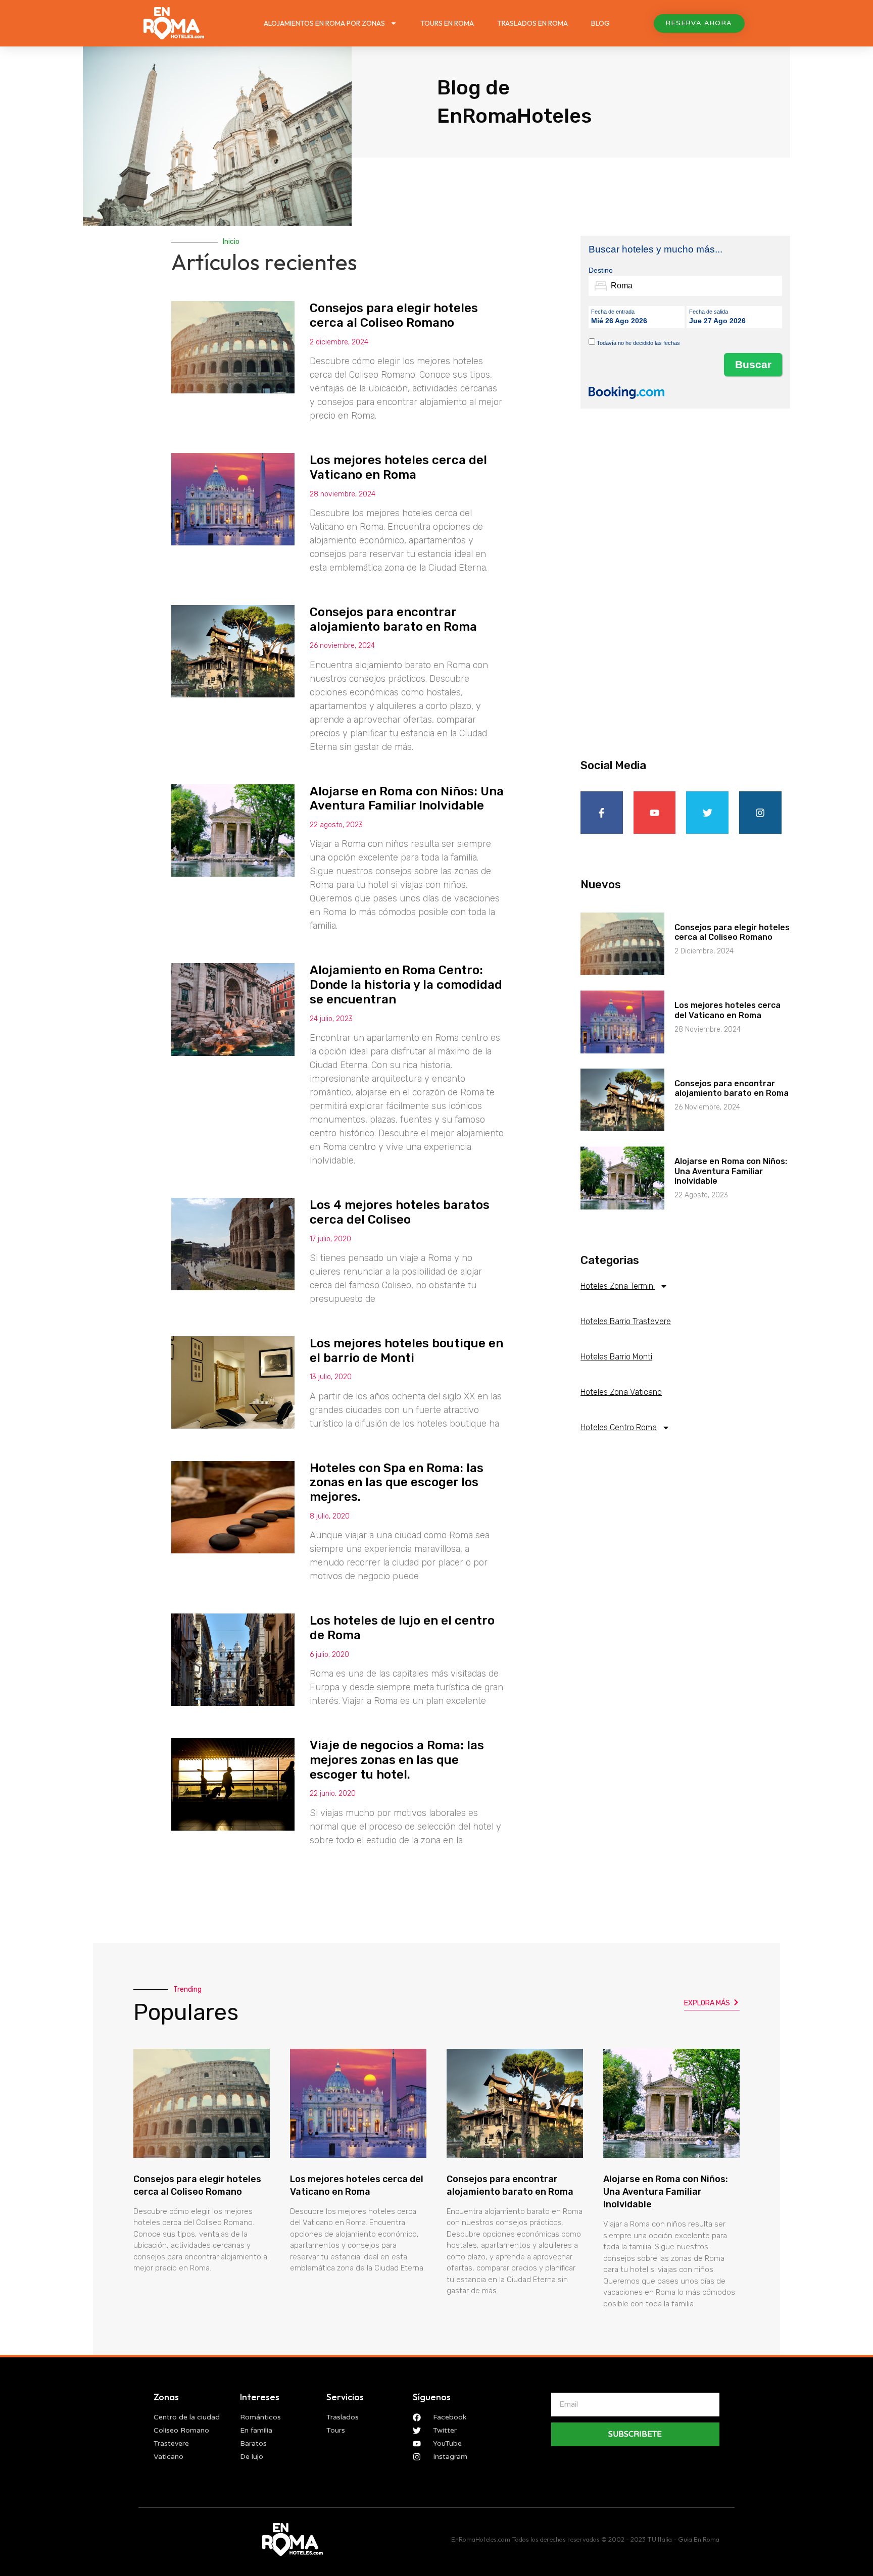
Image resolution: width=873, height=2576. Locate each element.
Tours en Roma (447, 23)
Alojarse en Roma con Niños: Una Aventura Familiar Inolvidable (407, 799)
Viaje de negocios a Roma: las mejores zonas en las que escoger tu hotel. (397, 1760)
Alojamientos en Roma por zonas (324, 23)
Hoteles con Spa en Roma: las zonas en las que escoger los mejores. (397, 1483)
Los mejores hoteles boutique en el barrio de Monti (406, 1351)
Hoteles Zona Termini (618, 1286)
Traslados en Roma (532, 23)
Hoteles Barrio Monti (616, 1357)
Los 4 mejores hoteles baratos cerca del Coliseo (400, 1212)
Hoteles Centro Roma (619, 1427)
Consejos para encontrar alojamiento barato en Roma (393, 619)
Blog (600, 23)
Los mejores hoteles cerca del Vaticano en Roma (398, 467)
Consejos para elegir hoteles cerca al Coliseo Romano (394, 315)
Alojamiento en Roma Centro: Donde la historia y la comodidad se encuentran (406, 985)
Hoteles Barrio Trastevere (626, 1321)
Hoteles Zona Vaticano (621, 1392)
